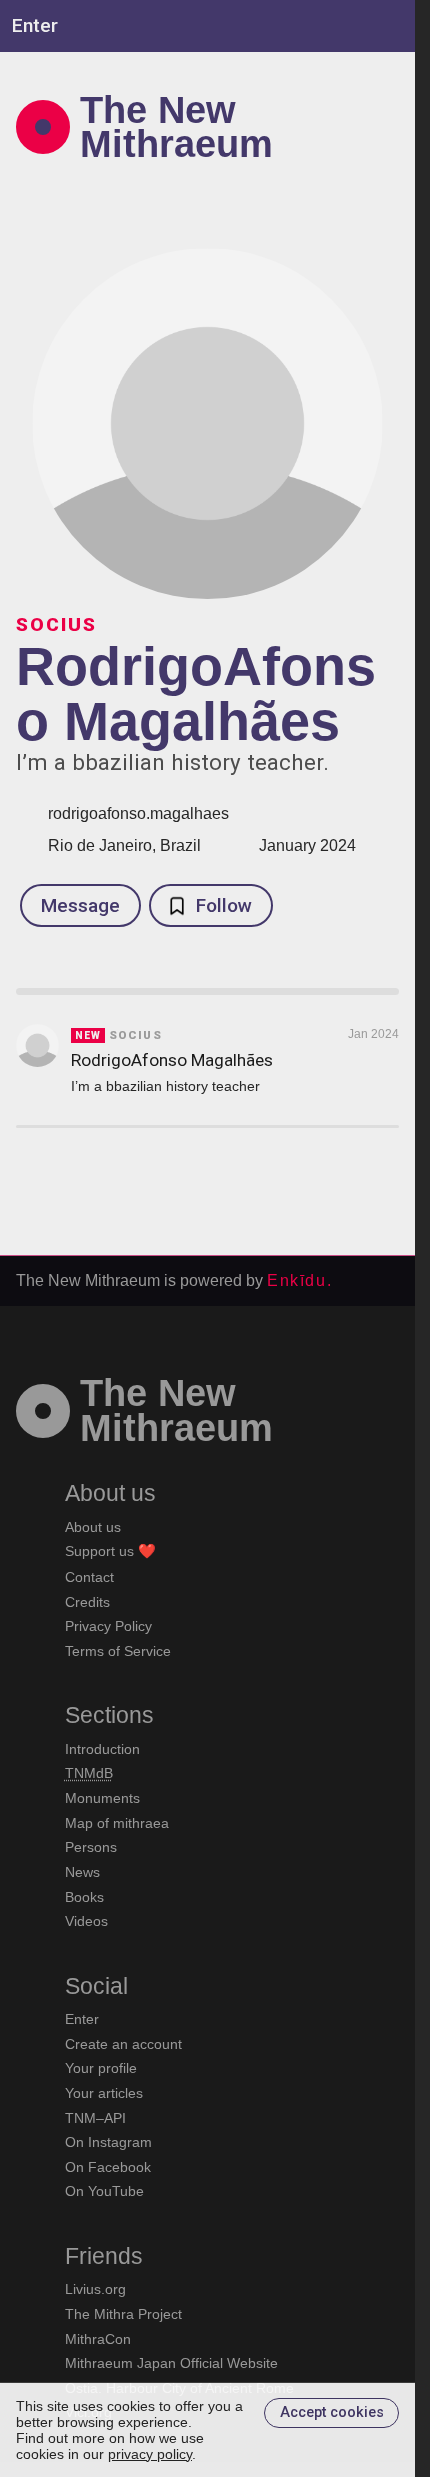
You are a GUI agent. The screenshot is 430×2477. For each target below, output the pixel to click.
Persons (91, 1847)
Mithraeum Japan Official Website (171, 2363)
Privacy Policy (108, 1626)
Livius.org (95, 2289)
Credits (87, 1602)
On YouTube (104, 2191)
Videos (86, 1921)
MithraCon (98, 2339)
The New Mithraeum (176, 127)
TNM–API (95, 2118)
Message (80, 905)
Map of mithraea (117, 1823)
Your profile (101, 2068)
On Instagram (108, 2142)
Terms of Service (118, 1651)
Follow (224, 905)
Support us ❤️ (110, 1551)
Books (84, 1897)
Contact (89, 1577)
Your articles (104, 2093)
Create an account (123, 2044)
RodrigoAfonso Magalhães (172, 1060)
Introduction (102, 1749)
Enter (82, 2019)
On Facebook (108, 2167)
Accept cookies (332, 2412)
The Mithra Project (123, 2314)
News (82, 1872)
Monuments (102, 1798)
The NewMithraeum (176, 1410)
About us (93, 1527)
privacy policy (150, 2454)
